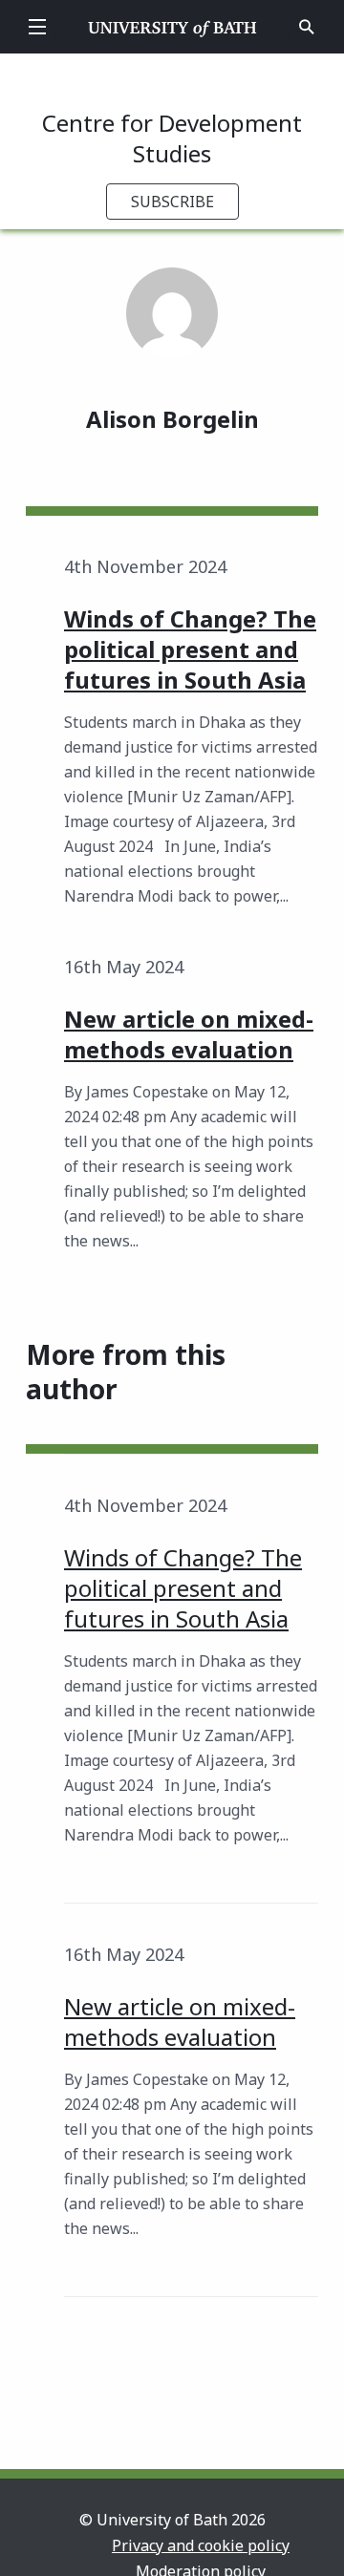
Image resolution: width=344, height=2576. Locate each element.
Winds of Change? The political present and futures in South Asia (183, 1588)
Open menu (37, 27)
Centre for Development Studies (172, 138)
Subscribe (172, 202)
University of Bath (172, 27)
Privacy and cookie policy (201, 2545)
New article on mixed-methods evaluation (180, 2022)
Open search (307, 27)
